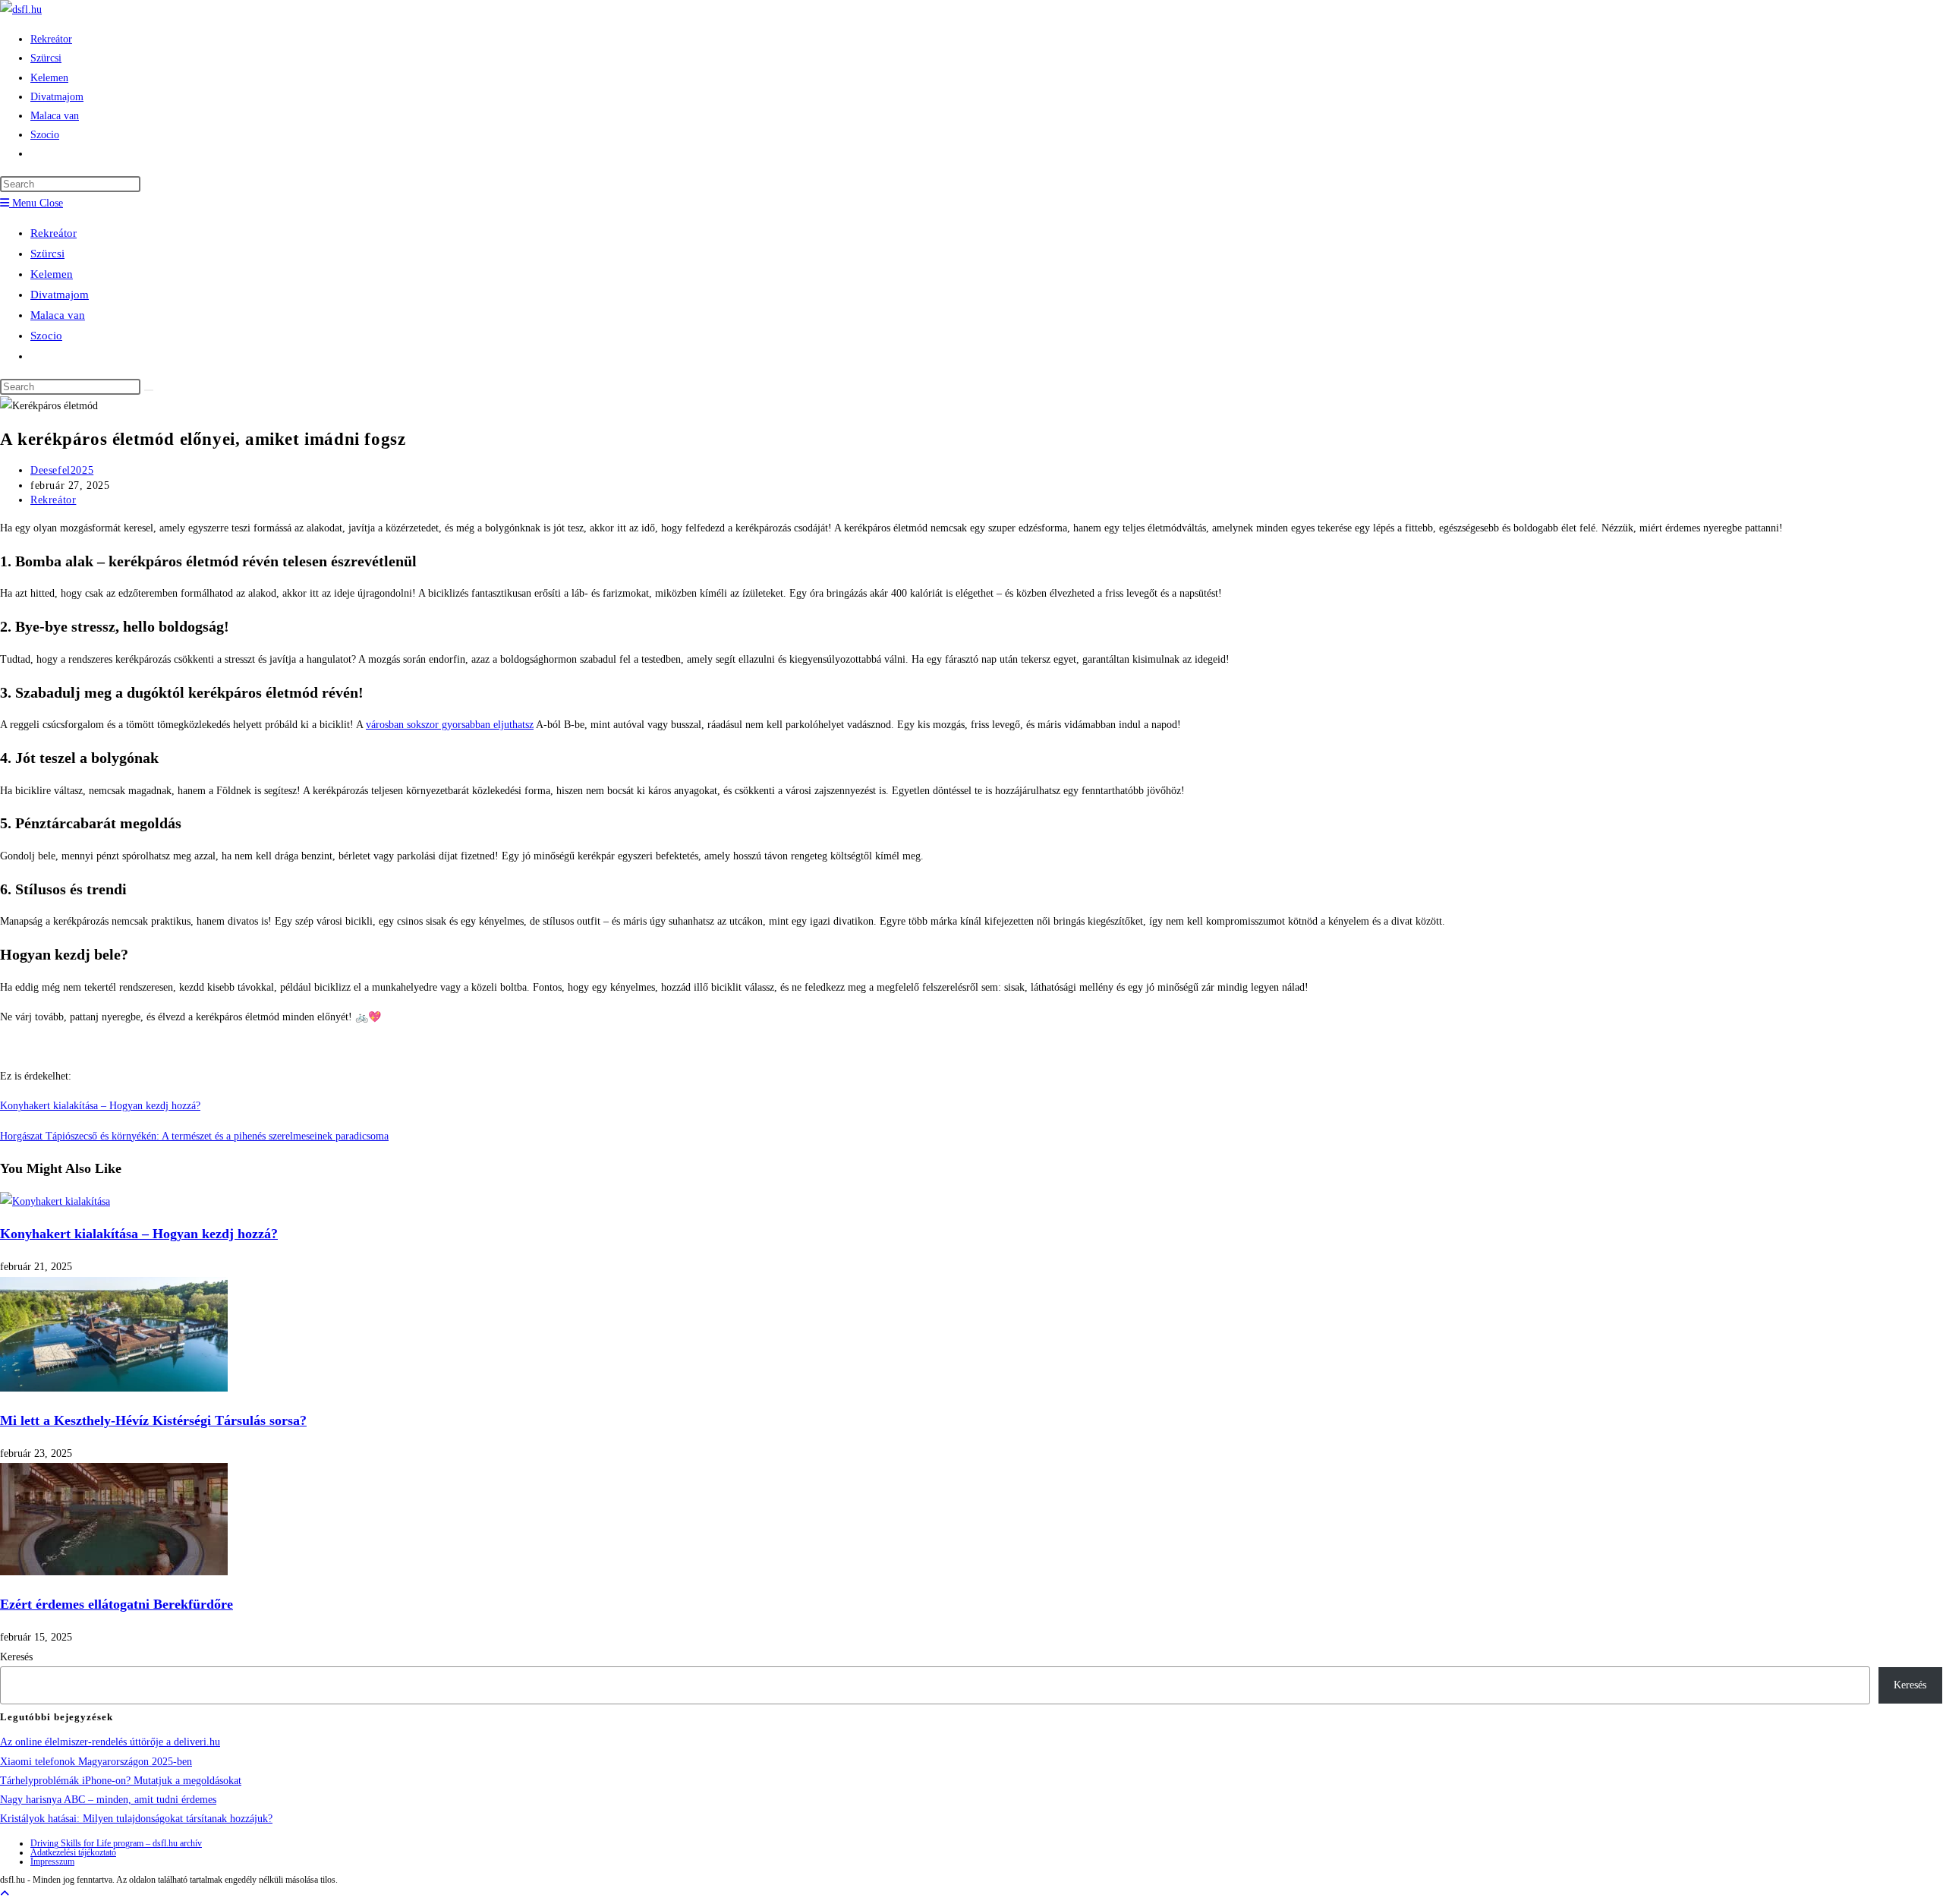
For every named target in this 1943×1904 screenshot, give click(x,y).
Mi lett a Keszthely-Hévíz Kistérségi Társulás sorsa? (153, 1420)
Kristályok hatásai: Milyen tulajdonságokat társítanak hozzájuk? (136, 1819)
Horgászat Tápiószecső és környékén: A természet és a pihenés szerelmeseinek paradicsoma (194, 1136)
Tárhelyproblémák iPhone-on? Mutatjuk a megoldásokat (121, 1781)
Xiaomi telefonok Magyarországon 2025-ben (96, 1762)
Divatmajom (60, 295)
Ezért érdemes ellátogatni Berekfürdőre (117, 1604)
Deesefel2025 (62, 470)
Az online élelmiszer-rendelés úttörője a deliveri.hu (110, 1742)
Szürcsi (47, 254)
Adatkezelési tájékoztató (73, 1852)
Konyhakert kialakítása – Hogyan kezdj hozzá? (100, 1106)
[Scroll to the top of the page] (5, 1894)
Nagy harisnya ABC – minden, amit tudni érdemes (108, 1800)
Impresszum (52, 1861)
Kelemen (52, 274)
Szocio (46, 336)
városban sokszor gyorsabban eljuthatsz (450, 725)
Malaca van (58, 315)
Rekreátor (54, 233)
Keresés (16, 1657)
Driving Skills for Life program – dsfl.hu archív (116, 1843)
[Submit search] (149, 390)
